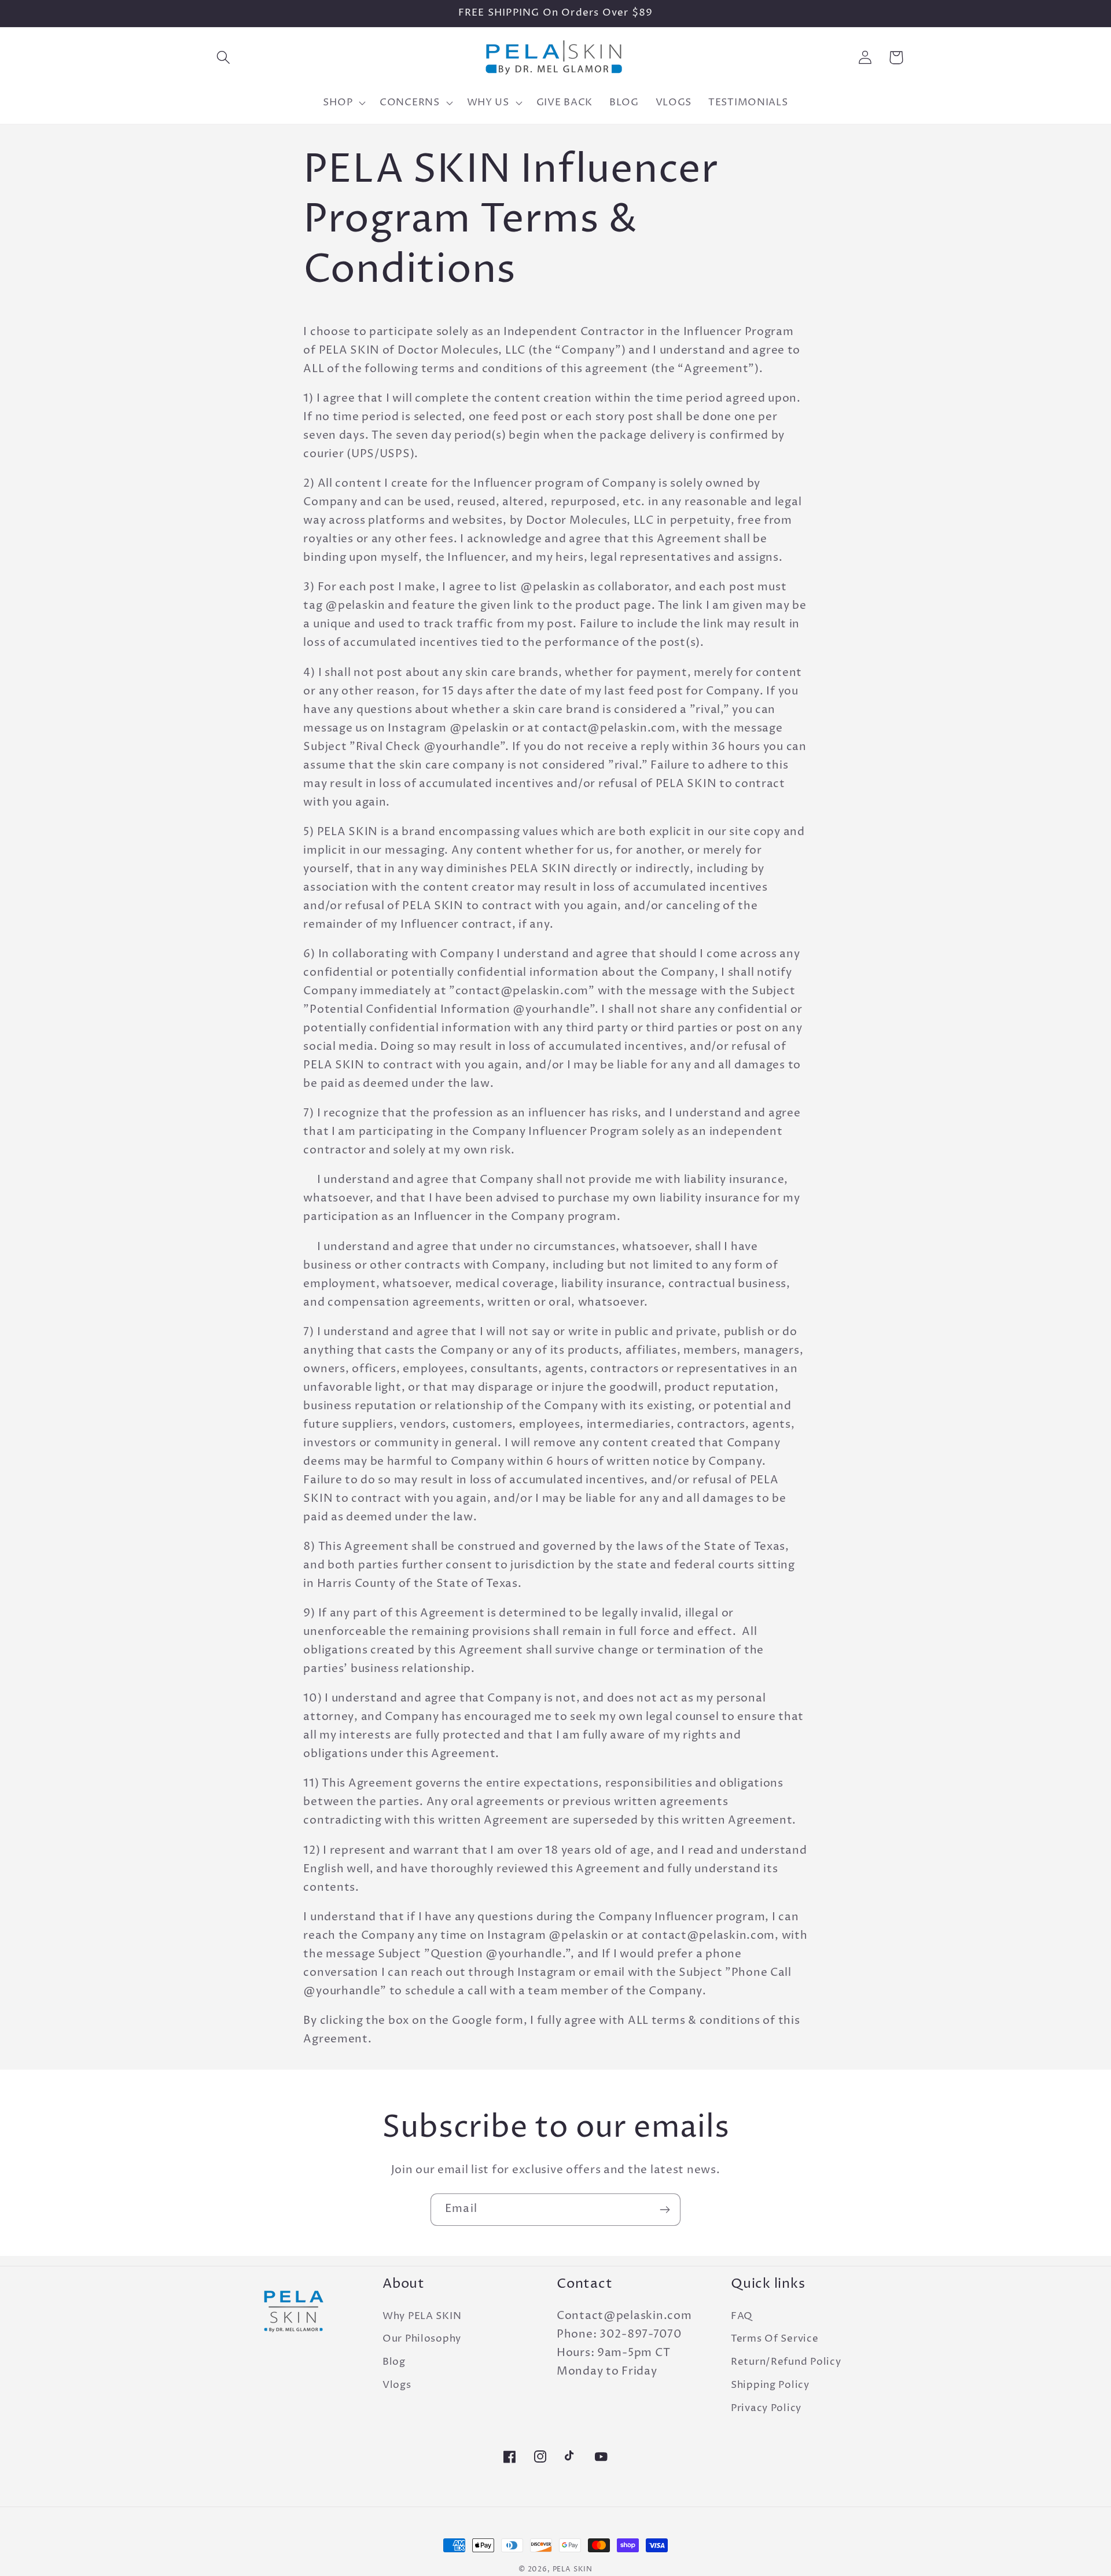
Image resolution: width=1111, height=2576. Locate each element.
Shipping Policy (770, 2385)
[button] (224, 58)
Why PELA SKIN (422, 2316)
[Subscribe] (665, 2210)
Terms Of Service (775, 2339)
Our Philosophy (422, 2339)
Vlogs (397, 2385)
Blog (394, 2362)
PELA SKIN (573, 2569)
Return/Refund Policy (786, 2362)
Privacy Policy (766, 2408)
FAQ (742, 2316)
